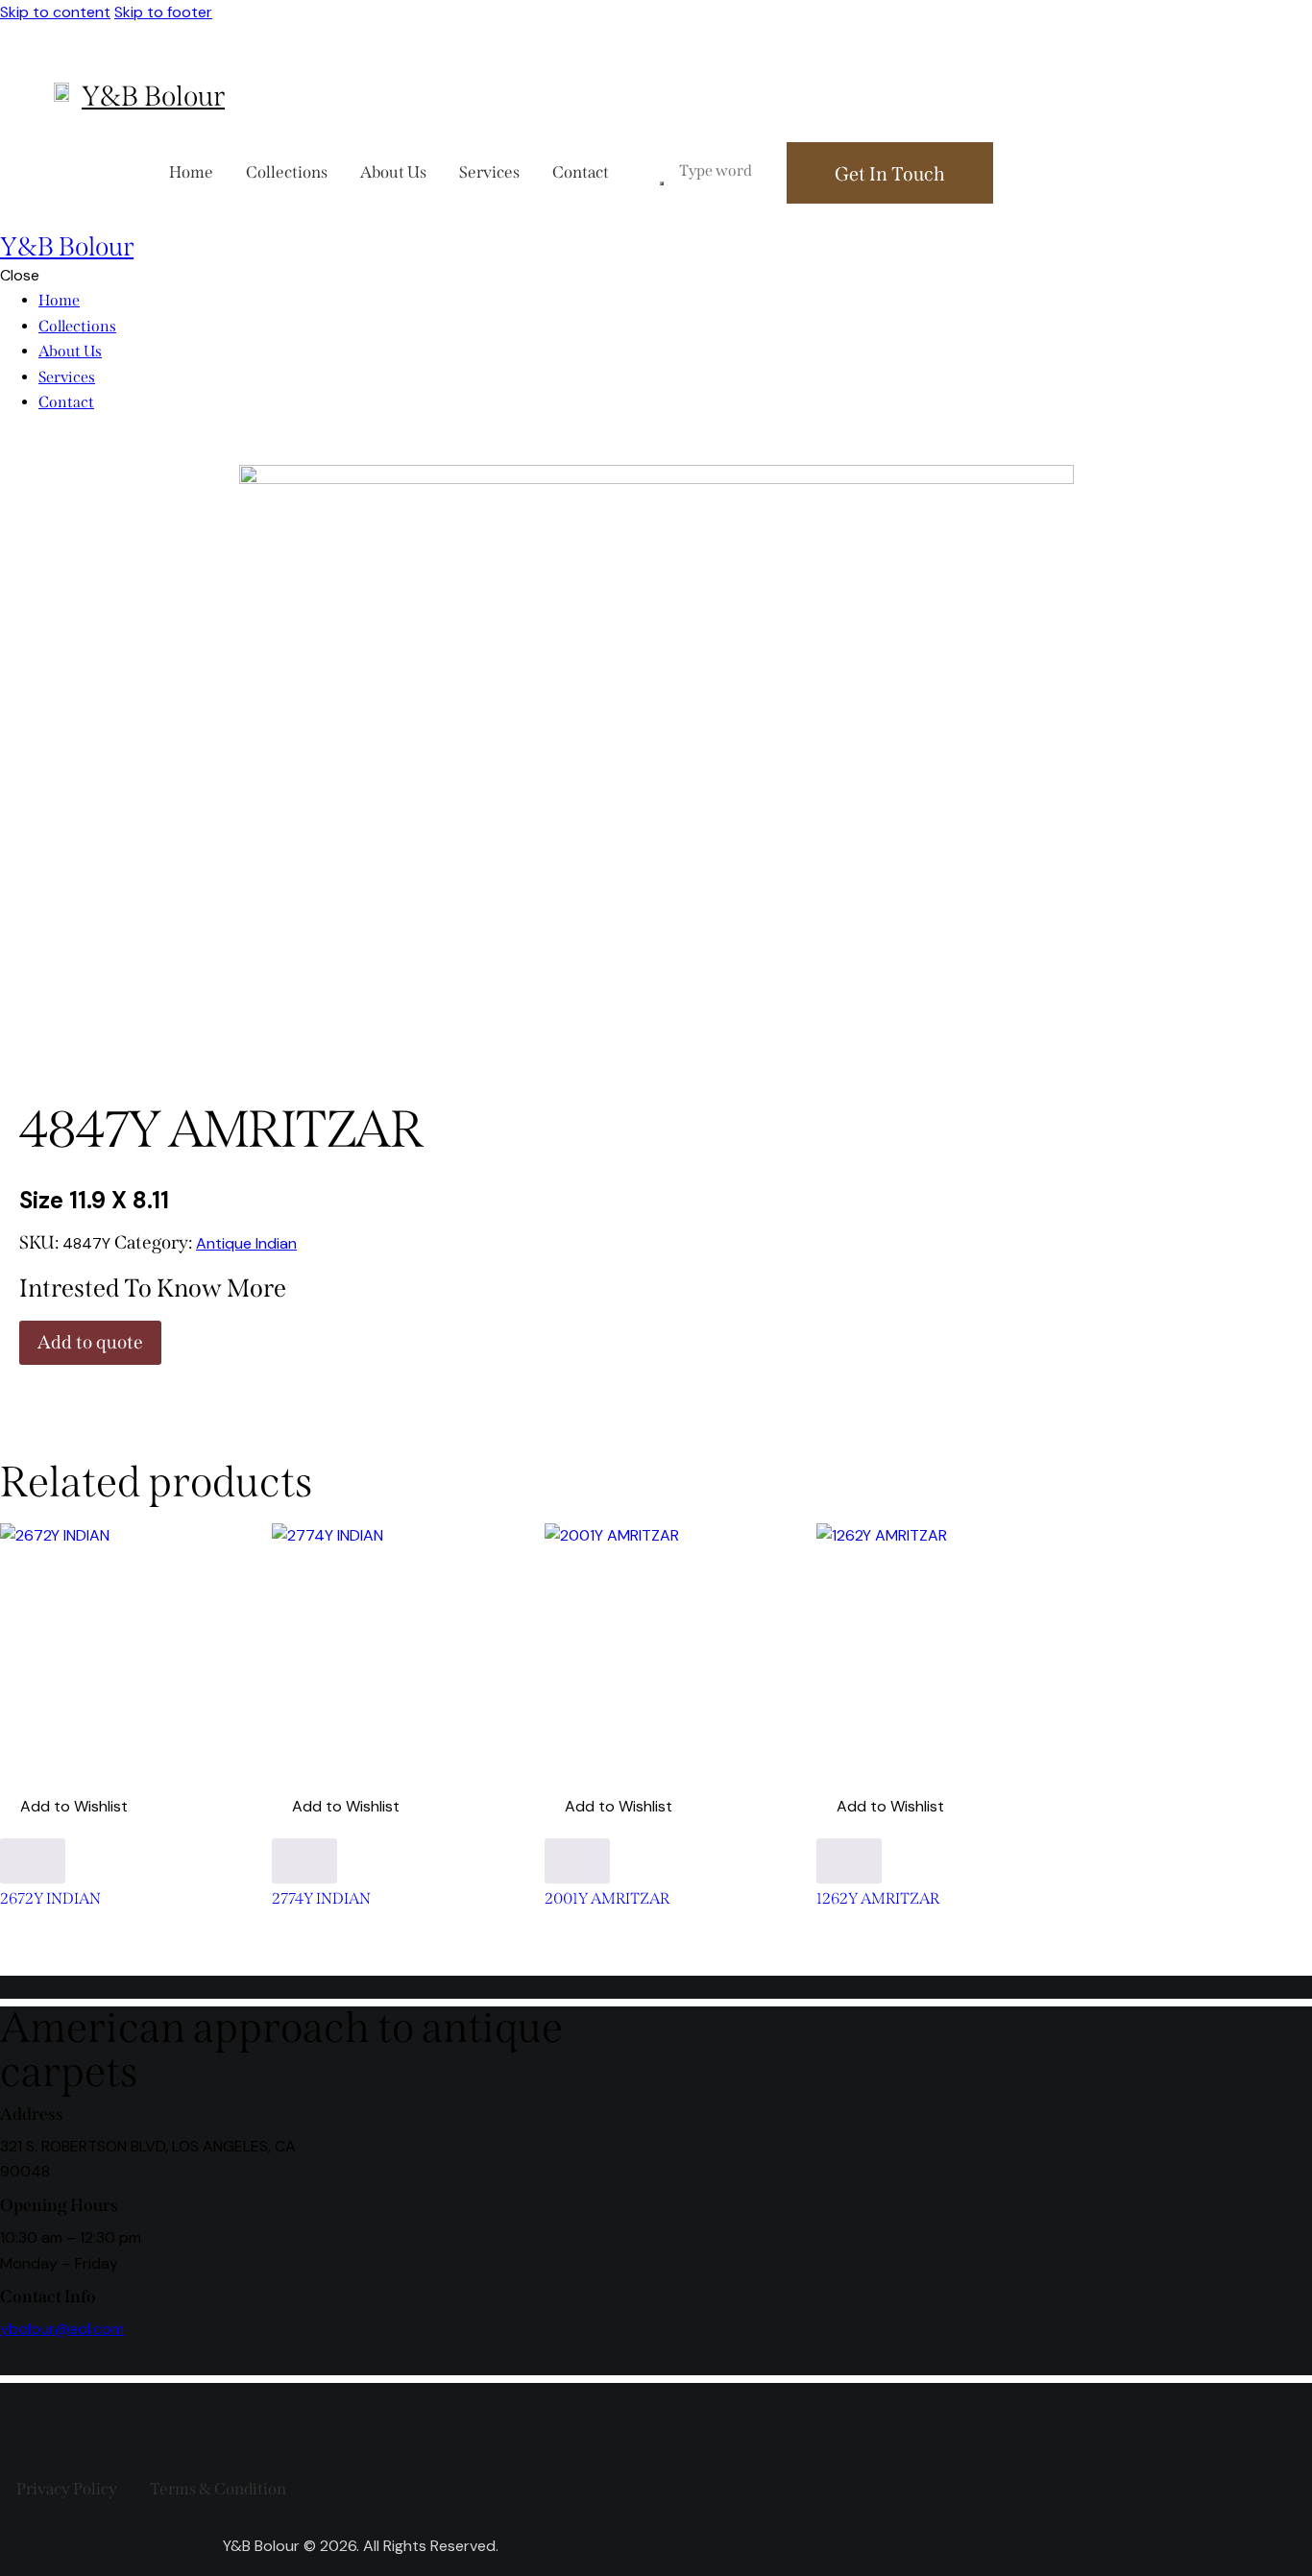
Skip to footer (163, 12)
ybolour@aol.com (62, 2329)
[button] (64, 1807)
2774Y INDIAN (321, 1899)
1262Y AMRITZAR (878, 1899)
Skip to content (55, 12)
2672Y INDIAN (50, 1899)
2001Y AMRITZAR (607, 1899)
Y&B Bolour (153, 97)
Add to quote (90, 1342)
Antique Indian (246, 1243)
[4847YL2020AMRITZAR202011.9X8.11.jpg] (656, 479)
